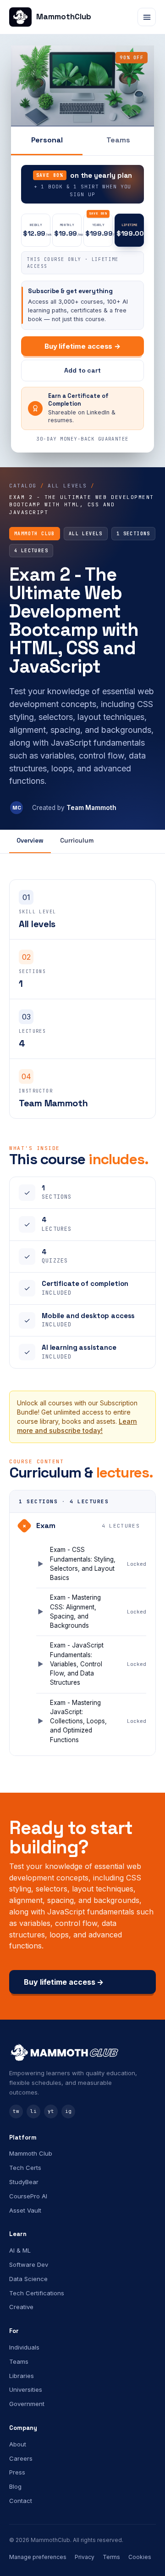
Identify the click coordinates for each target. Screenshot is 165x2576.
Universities (26, 2389)
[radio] (36, 230)
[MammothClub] (82, 2052)
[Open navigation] (147, 17)
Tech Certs (25, 2168)
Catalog (23, 486)
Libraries (22, 2376)
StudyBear (24, 2182)
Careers (21, 2458)
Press (17, 2472)
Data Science (28, 2279)
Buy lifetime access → (82, 346)
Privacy (85, 2557)
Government (27, 2404)
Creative (21, 2307)
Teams (118, 140)
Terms (111, 2557)
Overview (30, 841)
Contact (21, 2501)
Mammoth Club (31, 2153)
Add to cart (82, 370)
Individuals (24, 2347)
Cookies (140, 2557)
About (18, 2444)
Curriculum (77, 841)
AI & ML (20, 2250)
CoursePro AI (28, 2196)
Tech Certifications (37, 2293)
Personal (47, 140)
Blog (15, 2486)
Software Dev (29, 2265)
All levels (67, 486)
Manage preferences (38, 2557)
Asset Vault (25, 2210)
